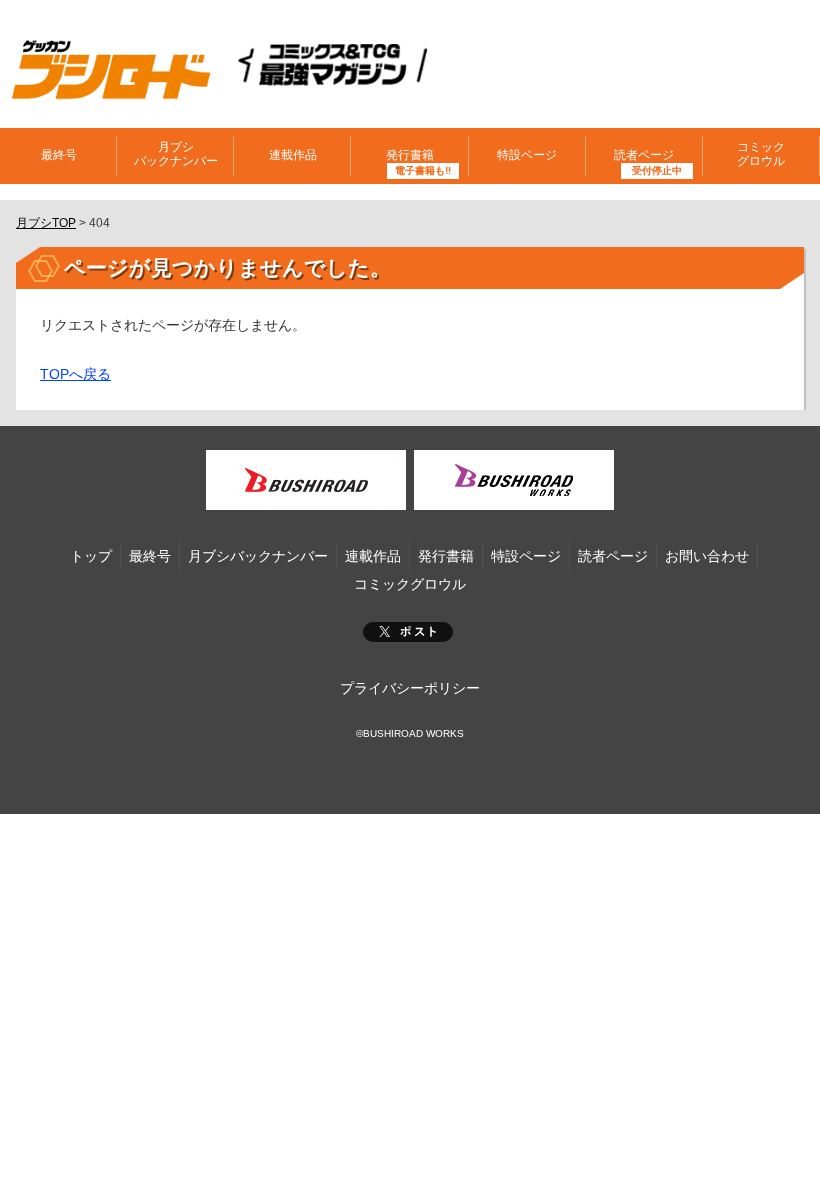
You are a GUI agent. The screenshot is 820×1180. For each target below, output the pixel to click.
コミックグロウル (761, 154)
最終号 (59, 155)
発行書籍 (410, 155)
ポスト (408, 632)
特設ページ (527, 155)
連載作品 (293, 155)
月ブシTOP (46, 223)
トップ (91, 556)
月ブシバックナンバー (176, 154)
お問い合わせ (707, 556)
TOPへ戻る (75, 374)
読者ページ (613, 556)
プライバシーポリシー (410, 688)
